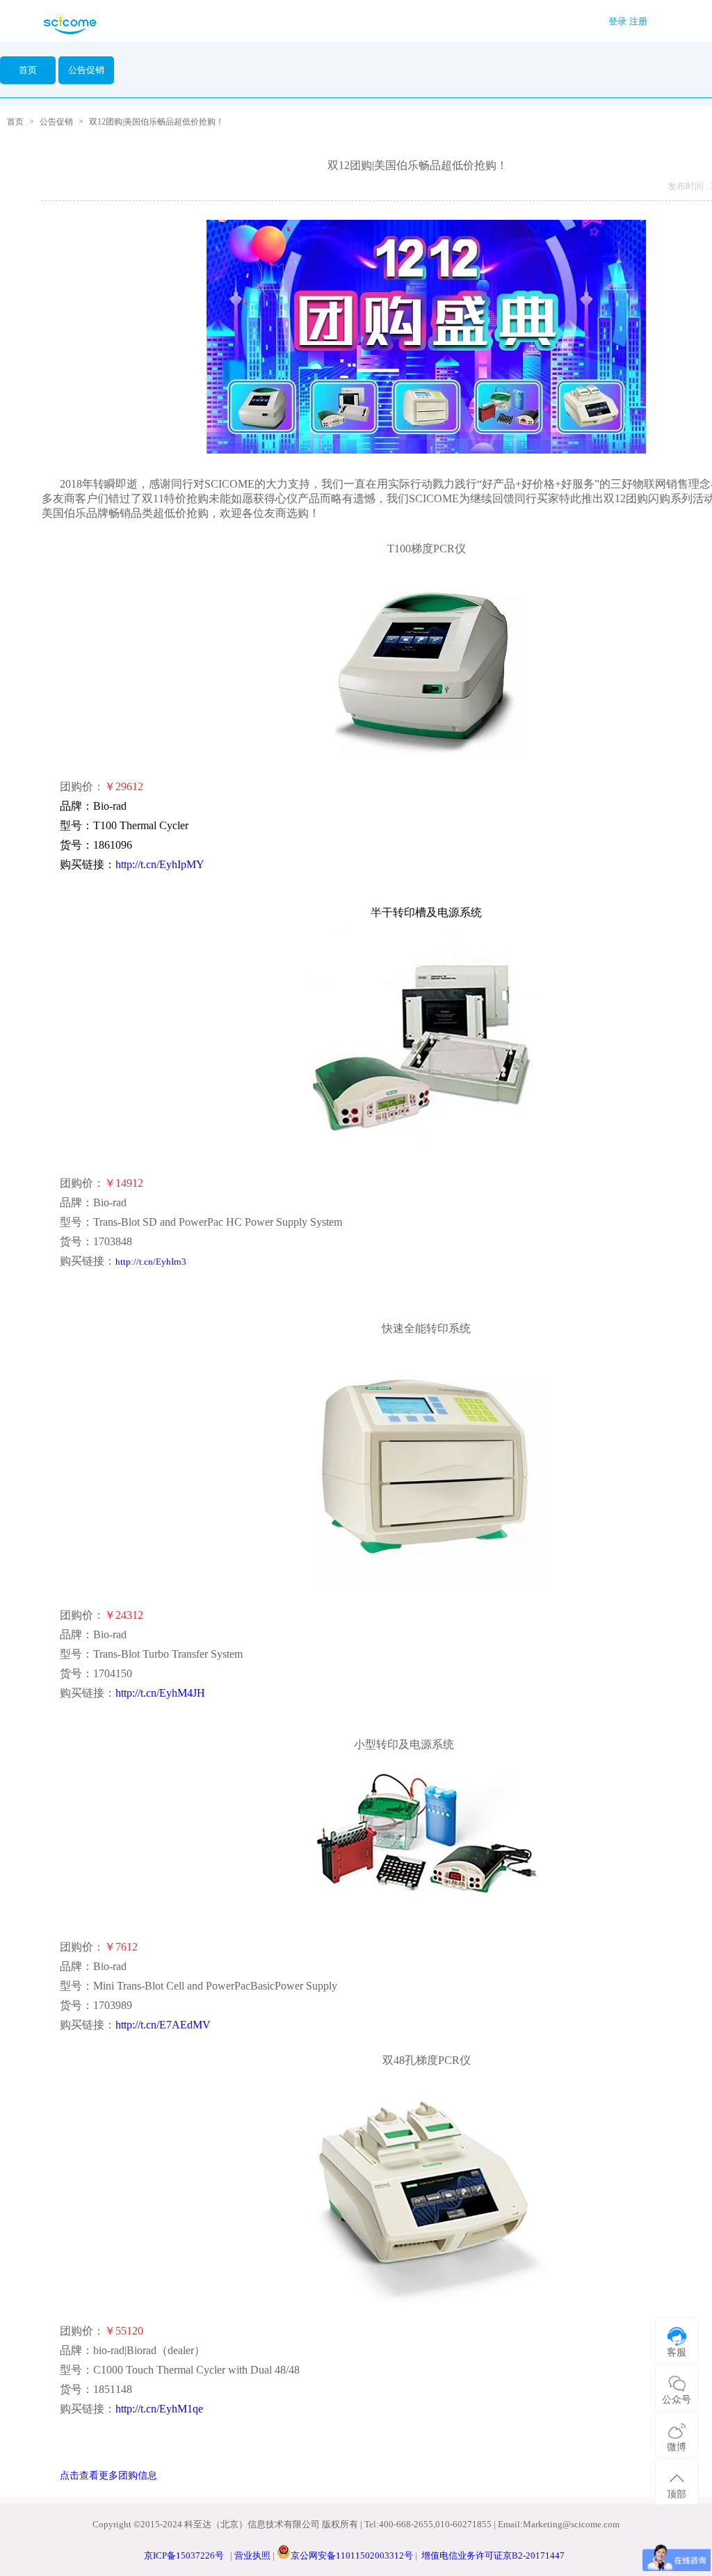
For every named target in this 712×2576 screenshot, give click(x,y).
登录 (617, 21)
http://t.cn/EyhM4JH (160, 1693)
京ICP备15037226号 (184, 2555)
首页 (28, 70)
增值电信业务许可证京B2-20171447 (493, 2555)
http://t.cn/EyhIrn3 (151, 1262)
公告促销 (56, 122)
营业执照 (252, 2555)
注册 (638, 21)
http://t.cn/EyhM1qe (159, 2409)
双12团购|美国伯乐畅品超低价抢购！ (156, 122)
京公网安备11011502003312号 (352, 2555)
